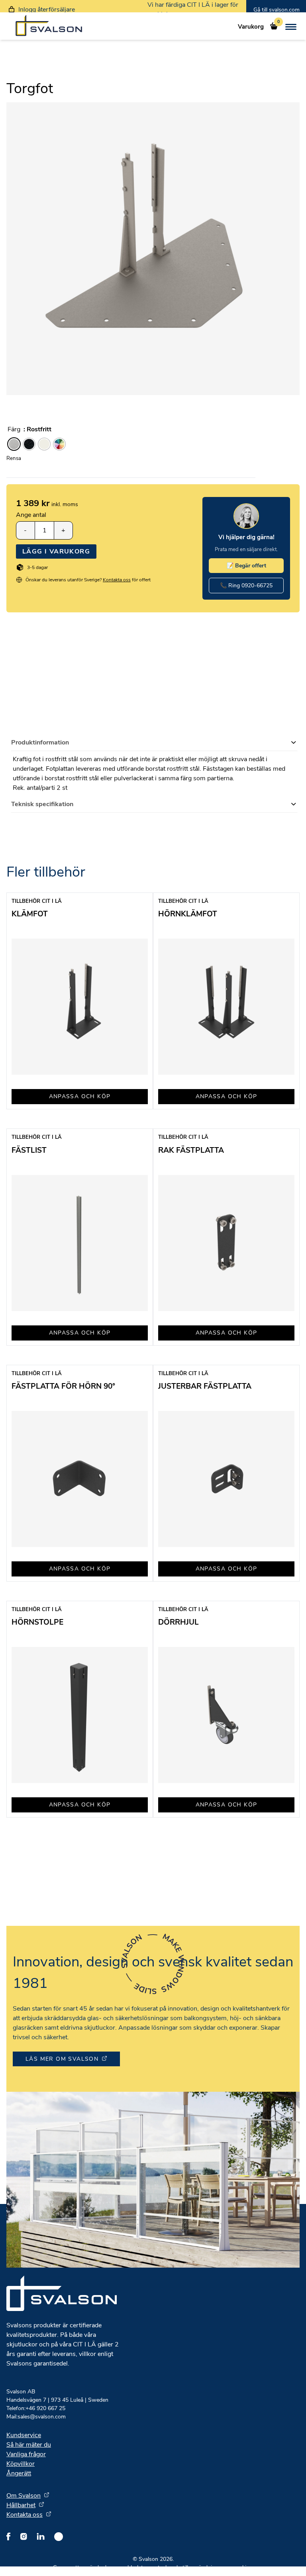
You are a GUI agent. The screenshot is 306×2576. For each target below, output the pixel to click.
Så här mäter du (29, 2445)
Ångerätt (19, 2473)
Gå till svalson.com (277, 10)
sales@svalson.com (36, 2417)
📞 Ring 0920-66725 (246, 586)
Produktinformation (40, 742)
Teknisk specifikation (42, 804)
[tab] (154, 743)
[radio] (14, 444)
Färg (14, 429)
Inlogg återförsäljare (47, 10)
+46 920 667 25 (36, 2408)
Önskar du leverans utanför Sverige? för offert (88, 580)
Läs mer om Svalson (62, 2059)
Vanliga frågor (26, 2454)
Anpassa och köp (80, 1096)
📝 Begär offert (246, 566)
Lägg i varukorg (56, 551)
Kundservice (24, 2435)
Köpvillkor (21, 2464)
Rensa (14, 458)
